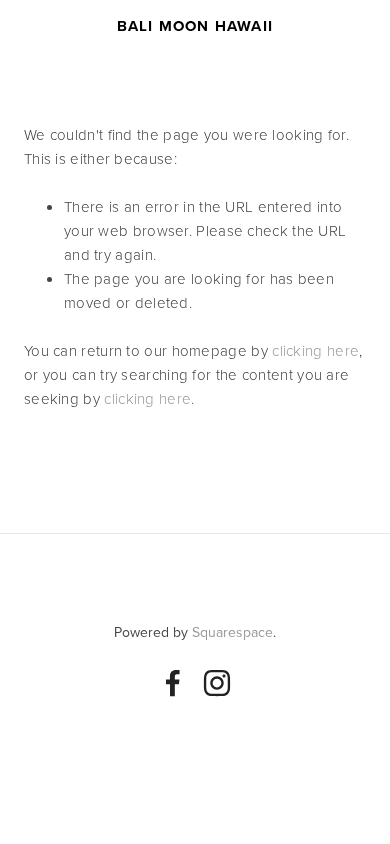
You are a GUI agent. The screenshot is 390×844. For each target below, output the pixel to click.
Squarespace (232, 632)
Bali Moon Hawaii (195, 26)
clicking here (315, 350)
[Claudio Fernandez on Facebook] (173, 683)
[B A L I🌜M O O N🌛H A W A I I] (217, 683)
